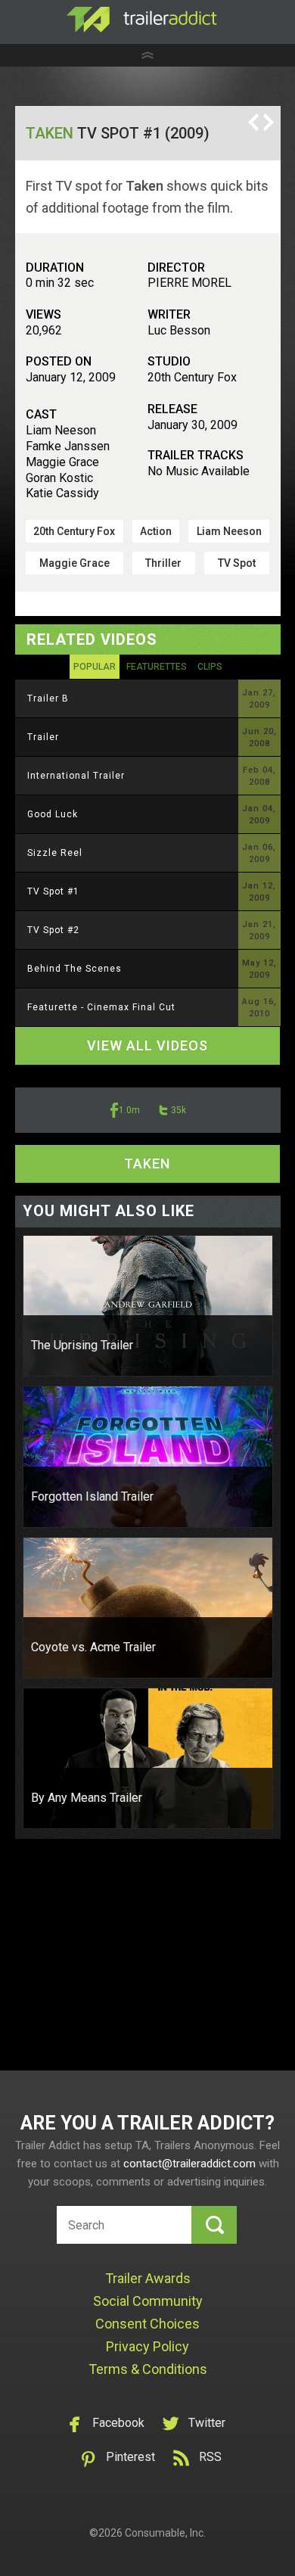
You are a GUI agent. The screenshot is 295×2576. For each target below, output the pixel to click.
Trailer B (48, 698)
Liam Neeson (229, 531)
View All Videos (147, 1045)
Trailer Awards (148, 2278)
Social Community (148, 2301)
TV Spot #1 (53, 891)
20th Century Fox (74, 531)
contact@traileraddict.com (189, 2164)
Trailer (43, 737)
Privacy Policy (147, 2346)
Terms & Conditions (148, 2369)
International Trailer (76, 776)
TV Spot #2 (53, 930)
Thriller (163, 563)
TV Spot (237, 563)
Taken (50, 133)
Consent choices (147, 2324)
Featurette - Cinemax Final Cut (101, 1007)
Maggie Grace (75, 563)
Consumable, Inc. (165, 2533)
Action (156, 531)
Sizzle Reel (55, 853)
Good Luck (53, 814)
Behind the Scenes (75, 969)
